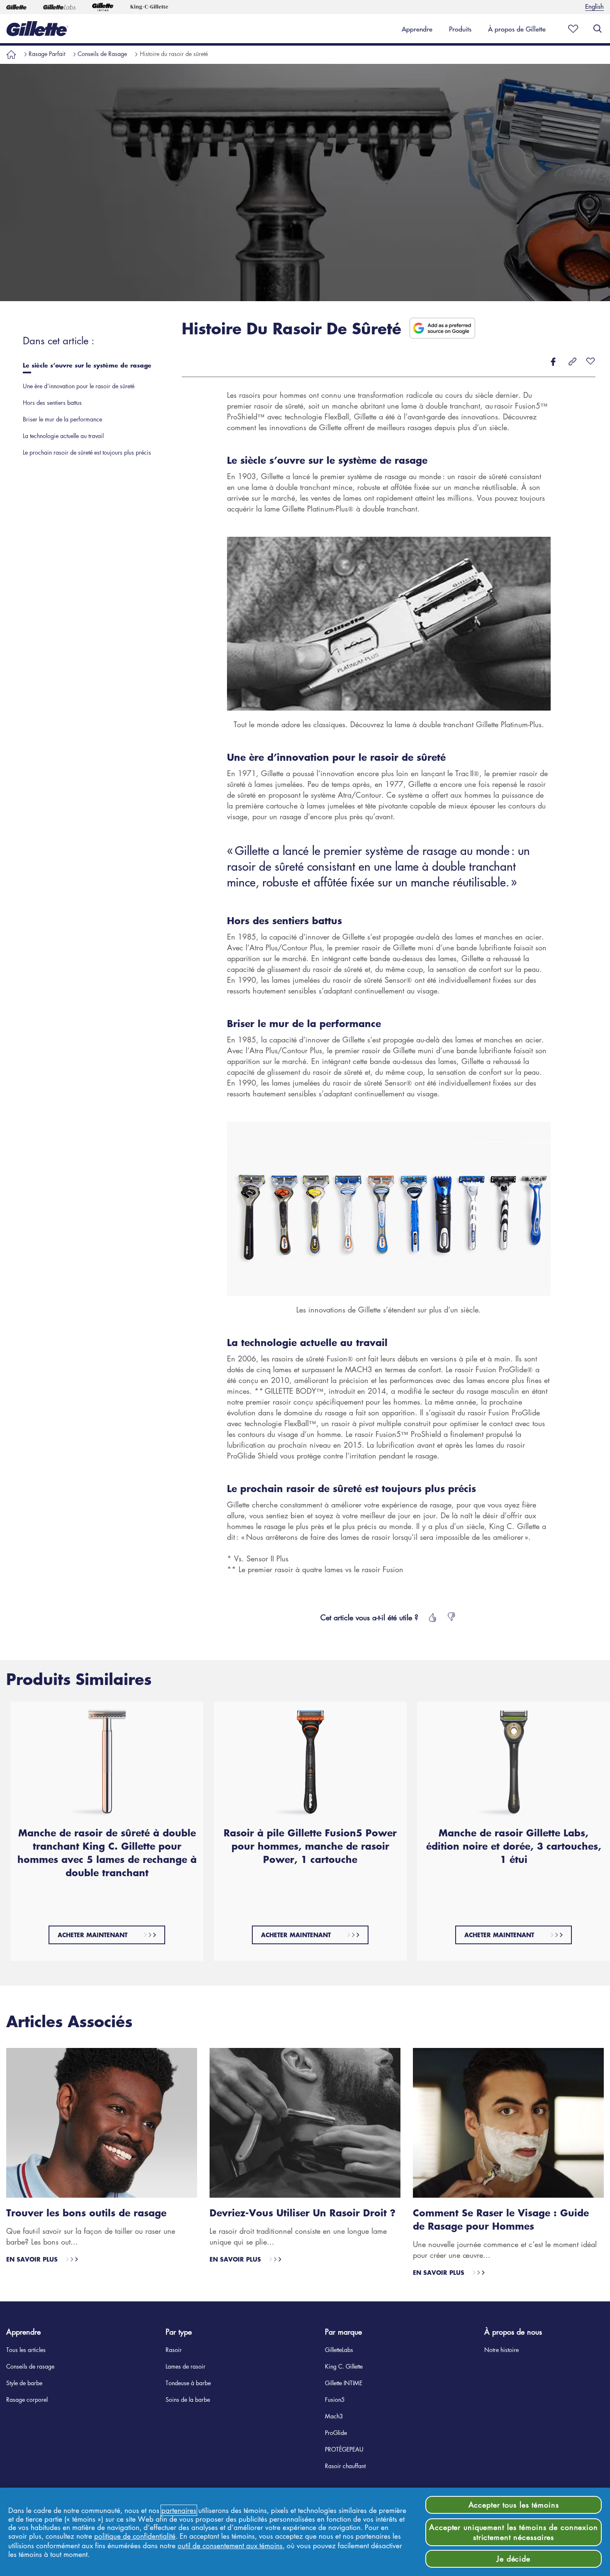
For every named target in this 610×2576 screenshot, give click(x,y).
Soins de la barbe (188, 2399)
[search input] (598, 29)
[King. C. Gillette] (149, 7)
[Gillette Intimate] (103, 7)
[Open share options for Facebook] (553, 362)
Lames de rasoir (185, 2366)
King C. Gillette (344, 2366)
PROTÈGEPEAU (344, 2449)
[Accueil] (11, 54)
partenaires (179, 2510)
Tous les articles (26, 2350)
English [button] (594, 6)
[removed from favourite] (590, 362)
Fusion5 (335, 2399)
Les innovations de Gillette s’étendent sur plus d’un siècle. (389, 1310)
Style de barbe (24, 2383)
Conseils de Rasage (102, 54)
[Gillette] (16, 7)
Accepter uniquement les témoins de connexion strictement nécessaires (514, 2532)
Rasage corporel (27, 2399)
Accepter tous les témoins (514, 2505)
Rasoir (174, 2350)
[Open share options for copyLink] (573, 362)
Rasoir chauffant (345, 2466)
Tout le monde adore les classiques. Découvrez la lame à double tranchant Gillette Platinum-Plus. (389, 724)
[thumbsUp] (432, 1617)
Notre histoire (501, 2350)
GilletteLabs (339, 2350)
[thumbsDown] (452, 1617)
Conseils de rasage (30, 2366)
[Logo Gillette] (37, 29)
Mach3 (334, 2416)
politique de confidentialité (135, 2536)
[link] (417, 29)
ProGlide (336, 2432)
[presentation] (90, 367)
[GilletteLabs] (59, 7)
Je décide (514, 2559)
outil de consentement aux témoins (230, 2546)
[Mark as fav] (571, 29)
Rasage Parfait (47, 54)
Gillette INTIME (344, 2383)
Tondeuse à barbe (188, 2383)
